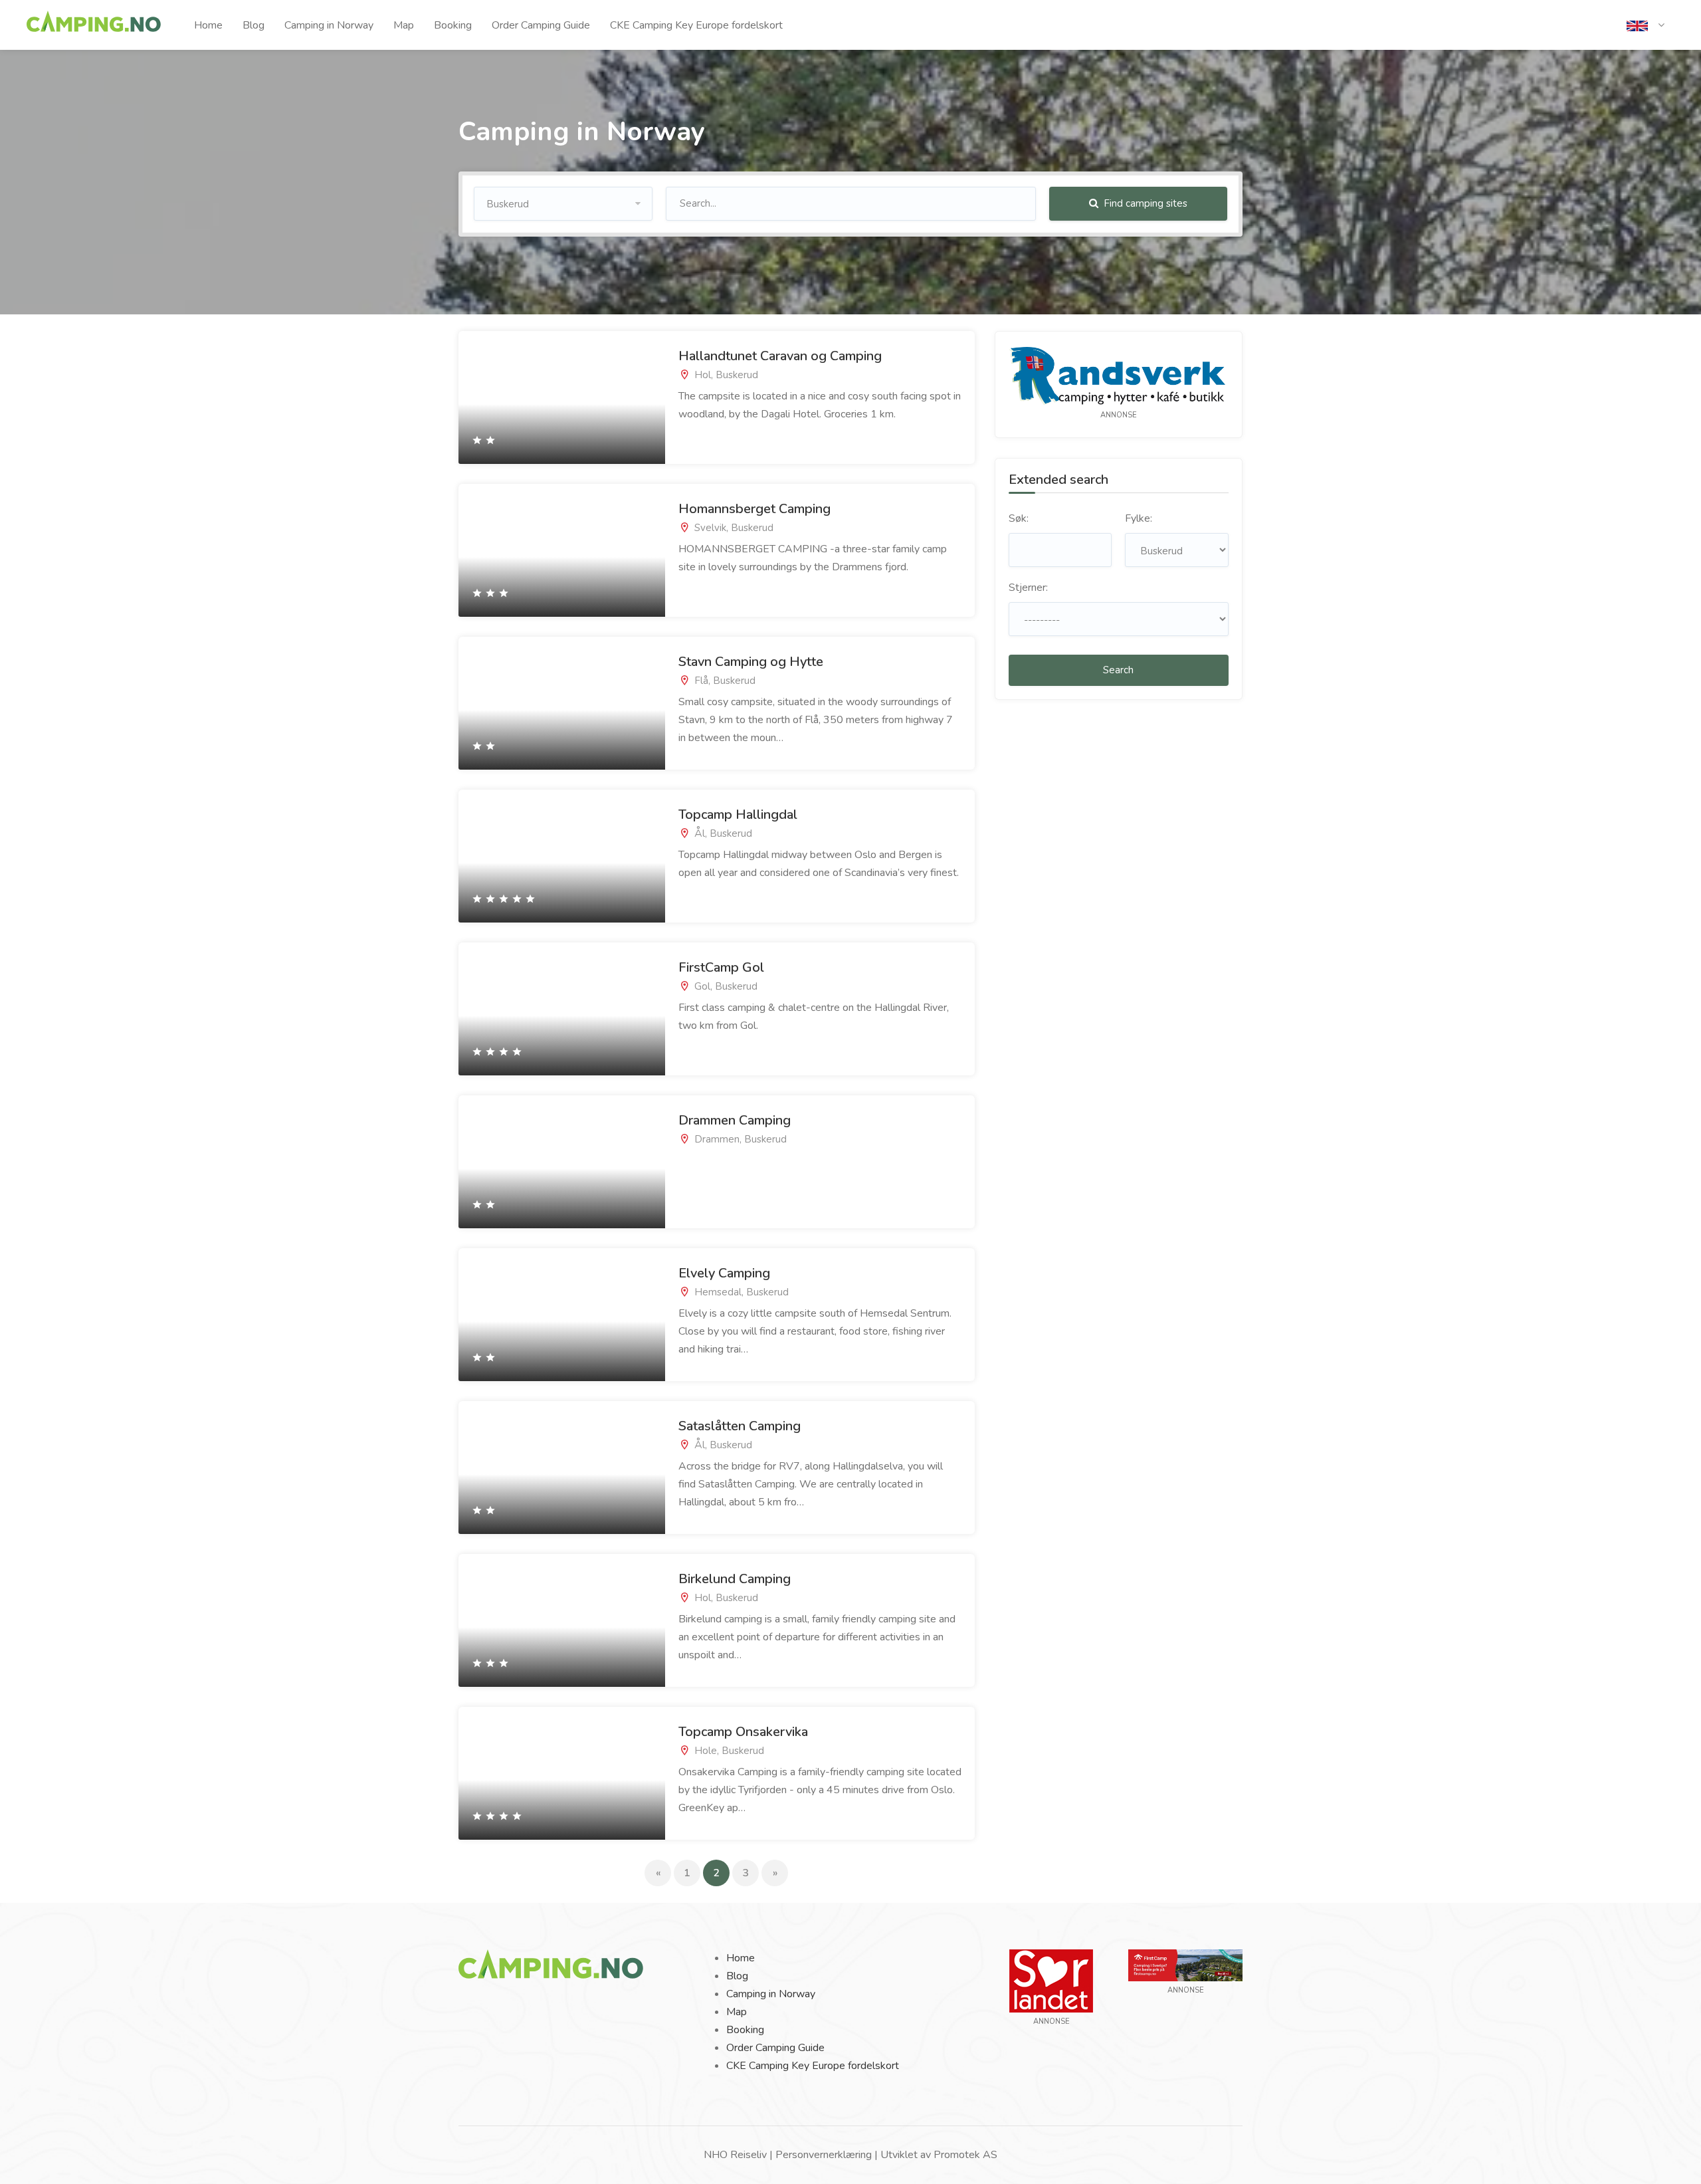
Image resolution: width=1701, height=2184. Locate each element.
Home (208, 25)
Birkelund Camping (735, 1579)
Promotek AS (965, 2155)
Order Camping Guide (541, 25)
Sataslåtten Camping (740, 1426)
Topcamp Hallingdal (738, 815)
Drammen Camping (735, 1120)
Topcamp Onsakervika (743, 1732)
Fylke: (1139, 518)
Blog (253, 25)
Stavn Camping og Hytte (751, 662)
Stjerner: (1028, 588)
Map (404, 25)
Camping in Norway (329, 25)
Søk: (1019, 518)
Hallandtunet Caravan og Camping (780, 356)
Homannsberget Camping (754, 509)
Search (1118, 670)
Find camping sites (1144, 203)
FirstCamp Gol (721, 967)
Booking (453, 25)
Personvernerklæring (824, 2155)
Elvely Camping (724, 1273)
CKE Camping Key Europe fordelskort (696, 25)
